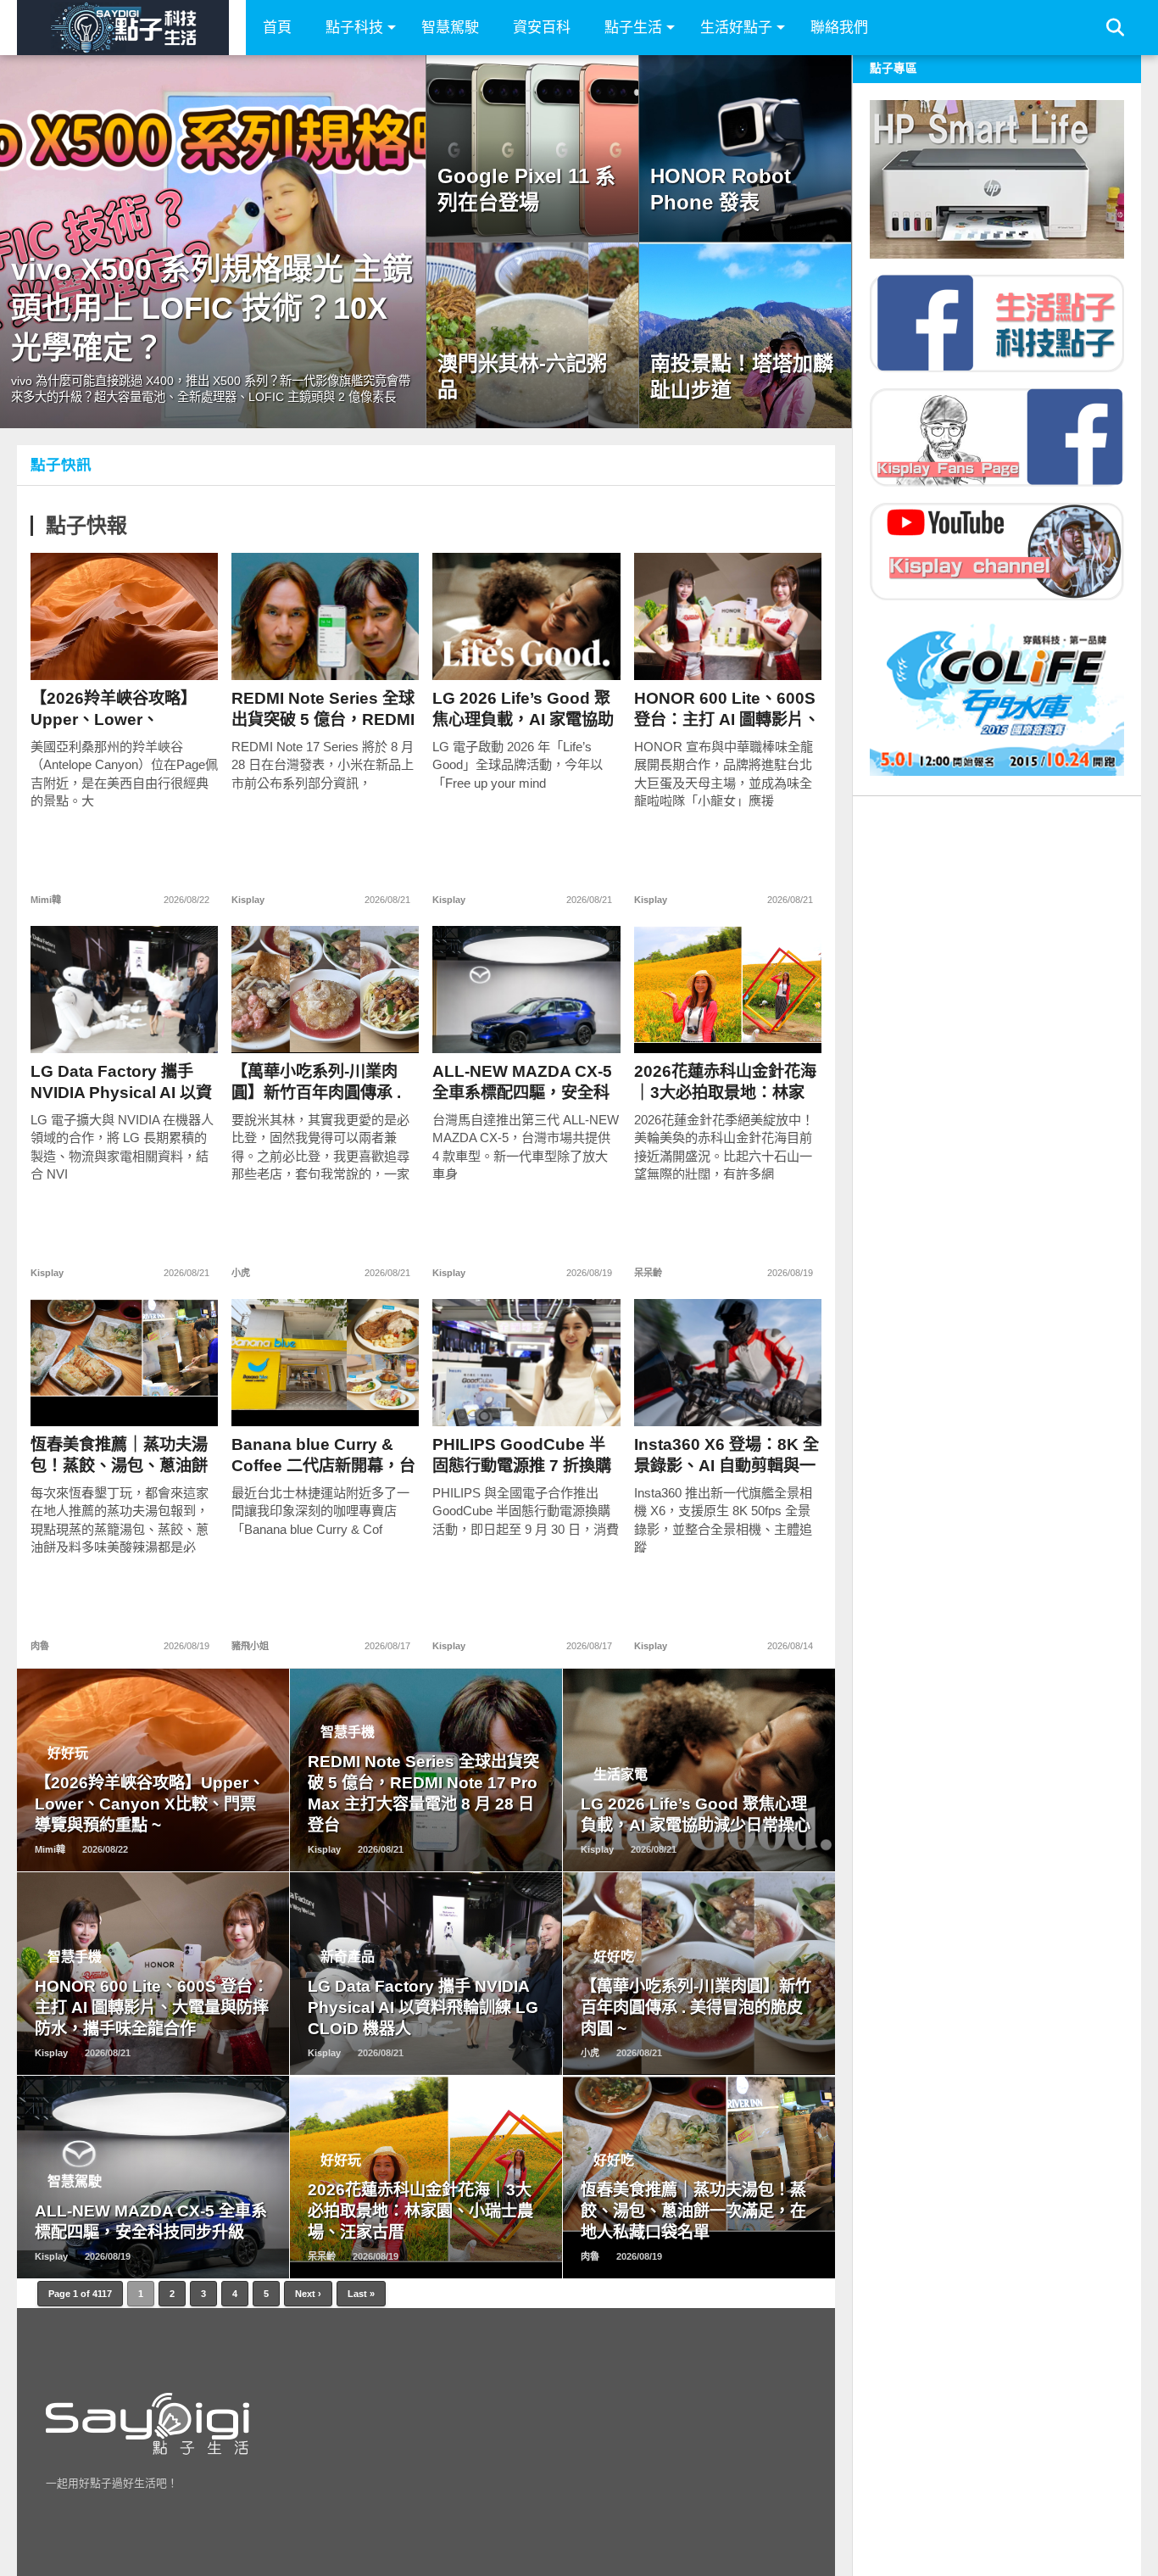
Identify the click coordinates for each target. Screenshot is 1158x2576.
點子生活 (633, 28)
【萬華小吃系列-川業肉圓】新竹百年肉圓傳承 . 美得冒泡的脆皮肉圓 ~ (316, 1082)
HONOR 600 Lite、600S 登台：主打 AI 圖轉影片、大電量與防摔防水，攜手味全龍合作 (727, 709)
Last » (361, 2294)
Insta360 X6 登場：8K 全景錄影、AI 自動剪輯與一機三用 (727, 1455)
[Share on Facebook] (89, 652)
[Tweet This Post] (125, 652)
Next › (308, 2294)
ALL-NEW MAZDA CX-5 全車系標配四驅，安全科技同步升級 (522, 1082)
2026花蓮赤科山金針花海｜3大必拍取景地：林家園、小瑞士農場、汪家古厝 (725, 1082)
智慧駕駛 (450, 28)
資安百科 (542, 28)
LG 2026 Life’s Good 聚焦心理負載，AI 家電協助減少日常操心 (523, 709)
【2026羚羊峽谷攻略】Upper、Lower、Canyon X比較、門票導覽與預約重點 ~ (117, 709)
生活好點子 (736, 28)
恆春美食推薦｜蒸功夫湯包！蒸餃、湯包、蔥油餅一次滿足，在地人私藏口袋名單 (119, 1455)
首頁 (277, 28)
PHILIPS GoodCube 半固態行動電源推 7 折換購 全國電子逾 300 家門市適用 (523, 1455)
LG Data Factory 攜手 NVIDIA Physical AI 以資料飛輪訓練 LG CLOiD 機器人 (122, 1082)
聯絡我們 (839, 28)
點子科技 (354, 28)
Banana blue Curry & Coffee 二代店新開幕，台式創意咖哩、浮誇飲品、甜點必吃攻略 (323, 1455)
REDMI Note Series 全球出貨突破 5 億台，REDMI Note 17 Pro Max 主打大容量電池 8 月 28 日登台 (323, 709)
